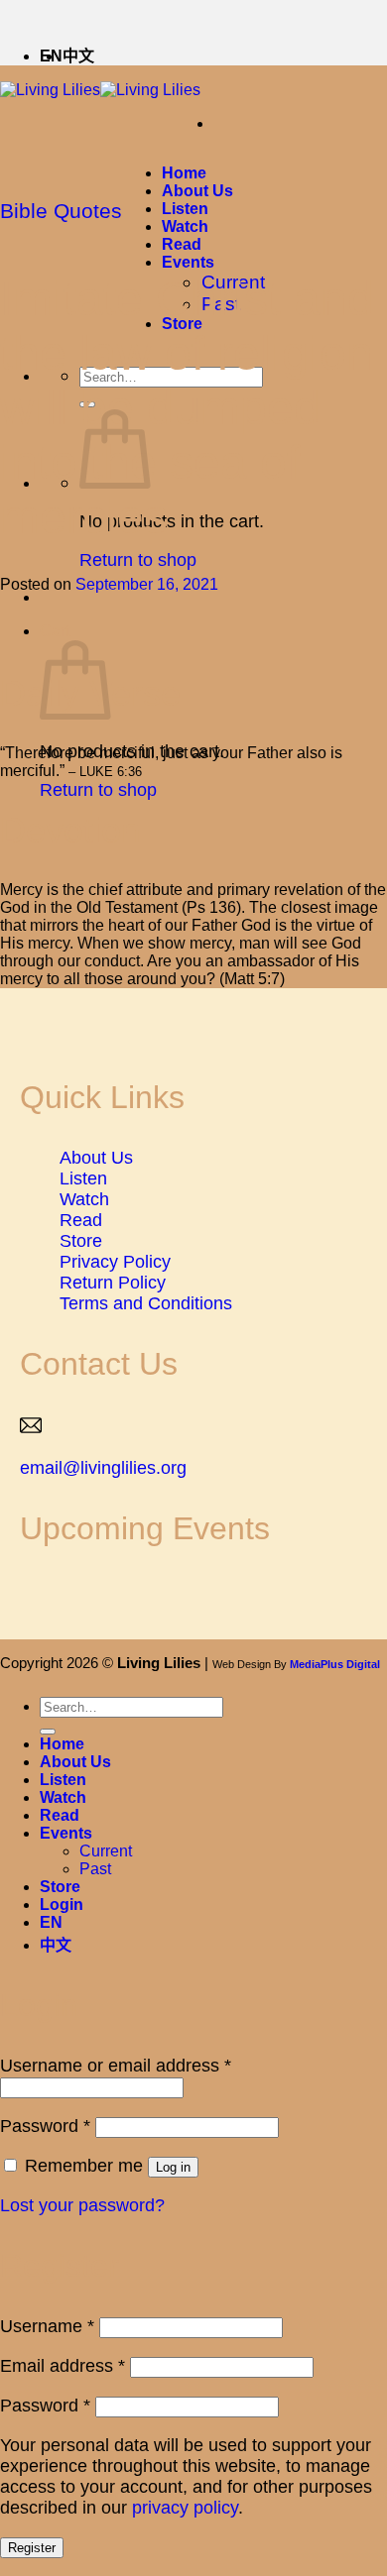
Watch (185, 226)
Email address (63, 2366)
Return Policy (113, 1283)
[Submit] (48, 1732)
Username (47, 2326)
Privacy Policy (115, 1262)
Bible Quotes (61, 211)
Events (188, 262)
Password (45, 2126)
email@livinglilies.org (103, 1468)
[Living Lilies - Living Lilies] (100, 90)
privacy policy (185, 2508)
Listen (185, 209)
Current (106, 1851)
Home (184, 173)
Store (81, 1241)
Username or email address (116, 2066)
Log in (173, 2167)
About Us (197, 191)
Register (32, 2548)
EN (51, 1922)
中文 (78, 56)
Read (182, 244)
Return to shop (138, 560)
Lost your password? (82, 2205)
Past (95, 1869)
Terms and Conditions (146, 1303)
